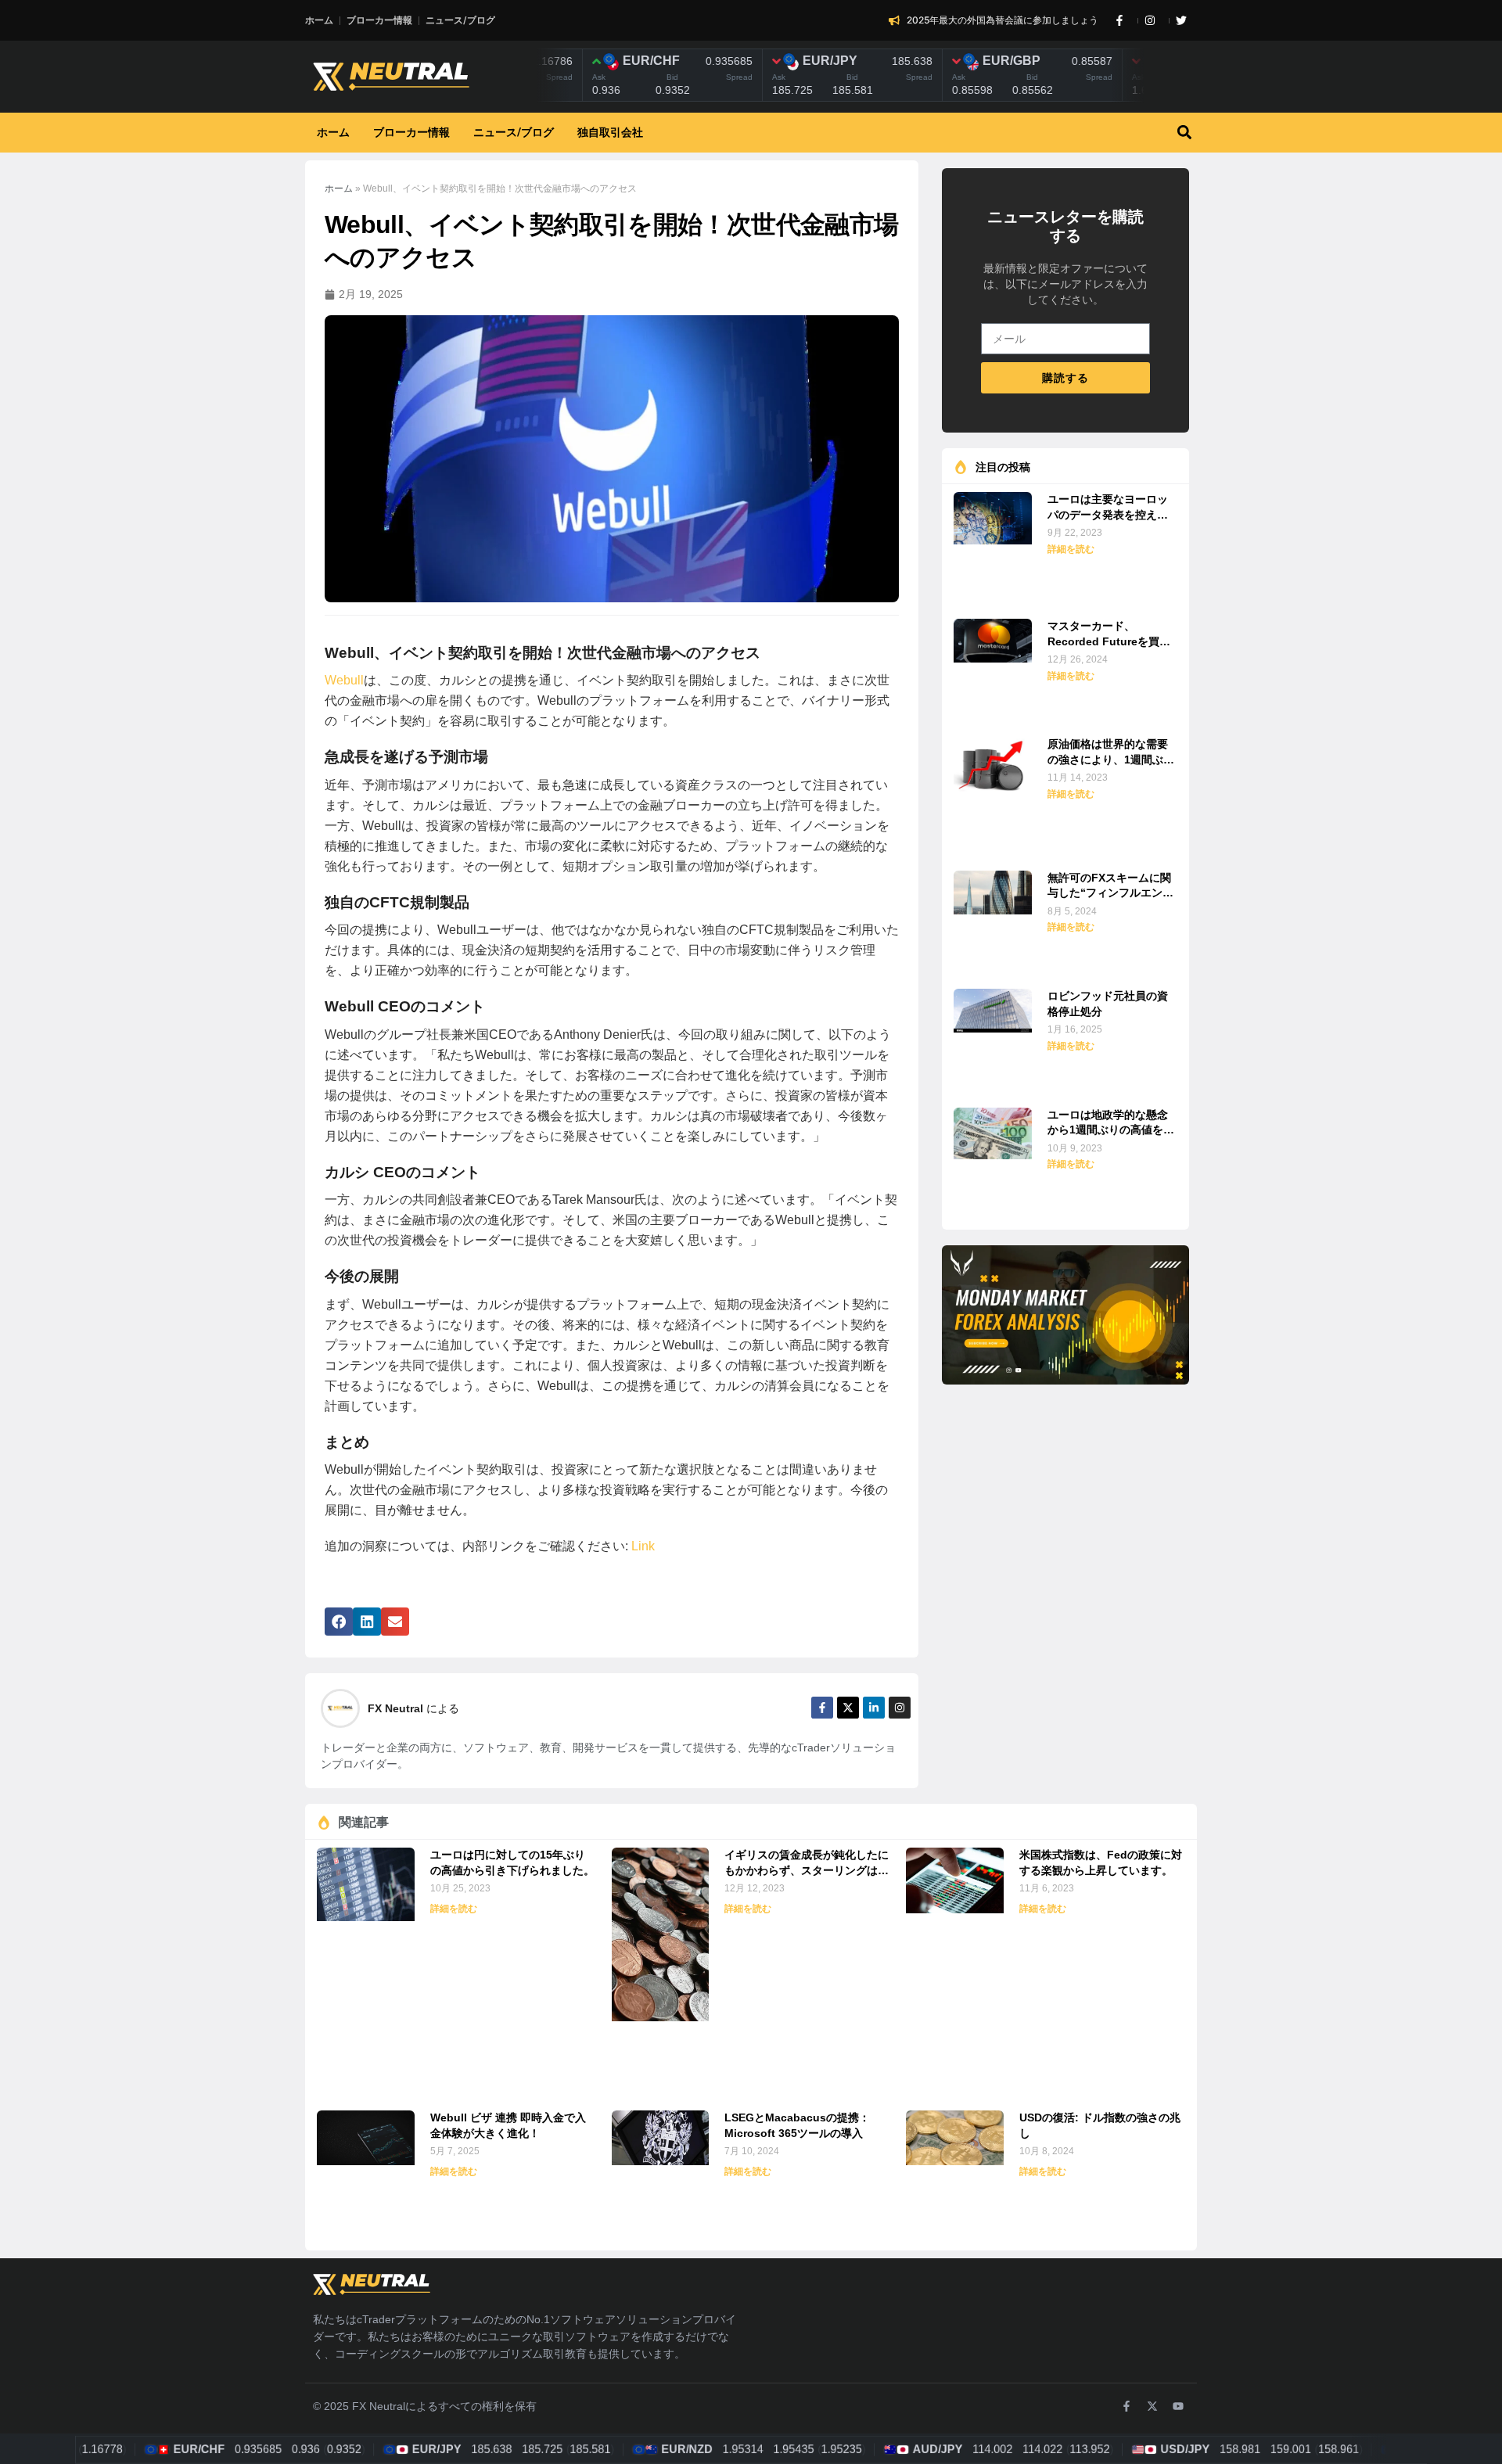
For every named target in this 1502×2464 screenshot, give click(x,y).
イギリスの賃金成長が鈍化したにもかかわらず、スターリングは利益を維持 (807, 1864)
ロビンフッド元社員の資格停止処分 (1108, 1004)
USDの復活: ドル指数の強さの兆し (1100, 2125)
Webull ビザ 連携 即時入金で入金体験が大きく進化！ (508, 2125)
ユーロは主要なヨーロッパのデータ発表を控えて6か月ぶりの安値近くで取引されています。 (1111, 508)
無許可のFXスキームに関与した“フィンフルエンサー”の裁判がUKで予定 (1110, 887)
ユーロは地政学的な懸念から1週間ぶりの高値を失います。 (1111, 1124)
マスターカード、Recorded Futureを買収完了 (1109, 635)
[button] (1184, 133)
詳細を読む (1071, 549)
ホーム (339, 189)
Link (641, 1546)
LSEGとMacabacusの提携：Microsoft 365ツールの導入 (797, 2125)
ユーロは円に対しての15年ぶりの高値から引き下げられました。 (512, 1862)
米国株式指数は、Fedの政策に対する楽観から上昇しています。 (1101, 1862)
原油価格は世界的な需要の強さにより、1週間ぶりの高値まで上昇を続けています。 (1111, 753)
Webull (344, 680)
